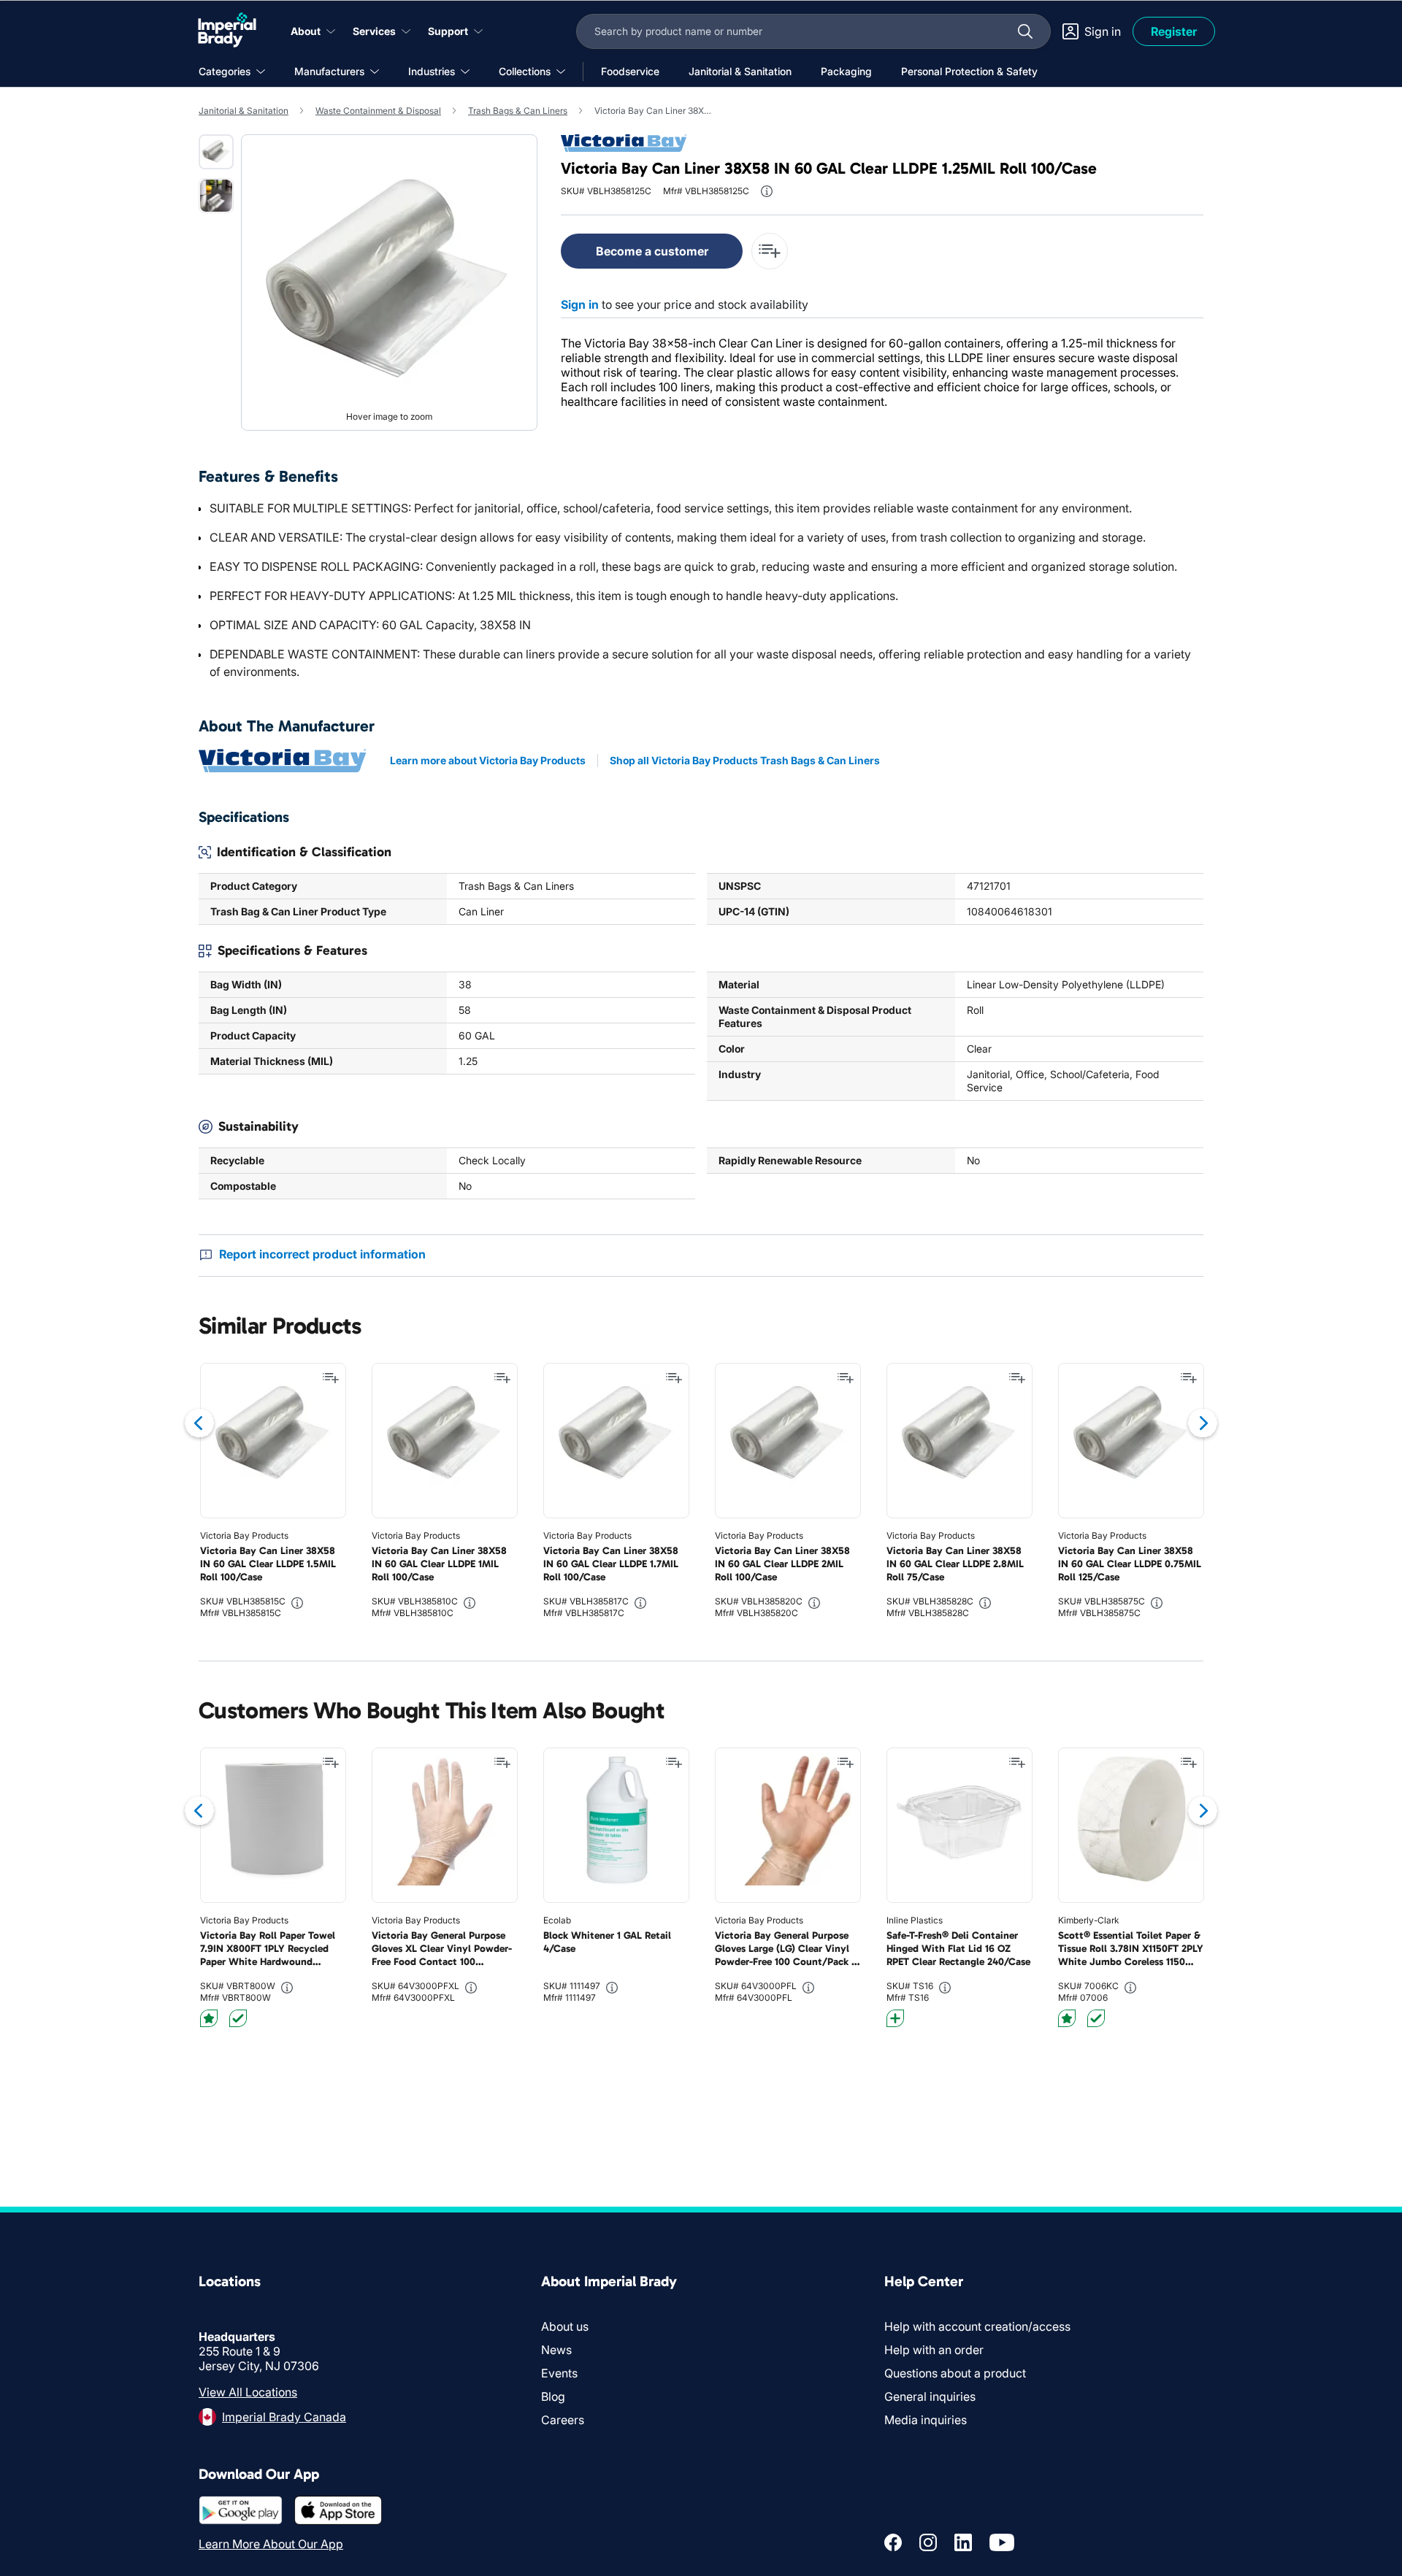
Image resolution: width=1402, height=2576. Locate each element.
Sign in (580, 304)
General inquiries (930, 2396)
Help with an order (934, 2350)
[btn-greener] (895, 2018)
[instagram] (928, 2542)
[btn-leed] (209, 2018)
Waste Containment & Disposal (378, 111)
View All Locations (248, 2392)
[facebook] (893, 2542)
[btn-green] (238, 2018)
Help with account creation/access (977, 2326)
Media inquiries (926, 2420)
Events (559, 2373)
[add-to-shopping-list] (770, 251)
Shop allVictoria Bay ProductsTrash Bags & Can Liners (745, 760)
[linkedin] (963, 2542)
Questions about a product (955, 2373)
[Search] (1025, 31)
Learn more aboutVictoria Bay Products (488, 760)
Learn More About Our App (271, 2544)
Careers (563, 2420)
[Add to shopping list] (331, 1378)
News (556, 2350)
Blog (553, 2396)
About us (565, 2326)
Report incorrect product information (322, 1254)
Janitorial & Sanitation (244, 111)
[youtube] (1002, 2542)
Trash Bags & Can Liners (518, 111)
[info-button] (767, 191)
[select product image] (216, 152)
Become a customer (652, 251)
